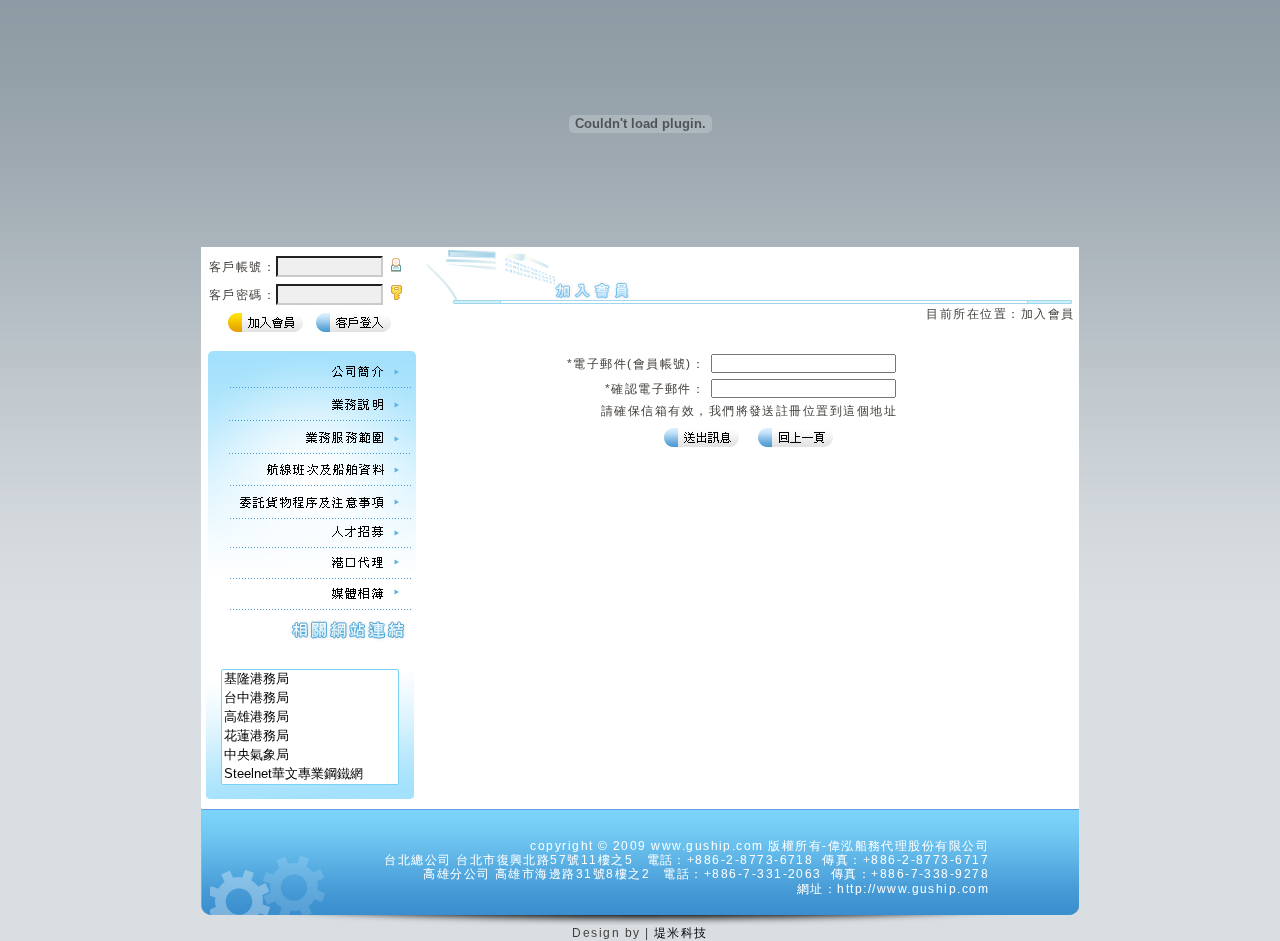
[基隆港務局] (310, 679)
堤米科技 (681, 933)
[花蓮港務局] (310, 736)
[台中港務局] (310, 698)
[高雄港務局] (310, 717)
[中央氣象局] (310, 755)
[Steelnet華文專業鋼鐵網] (310, 774)
